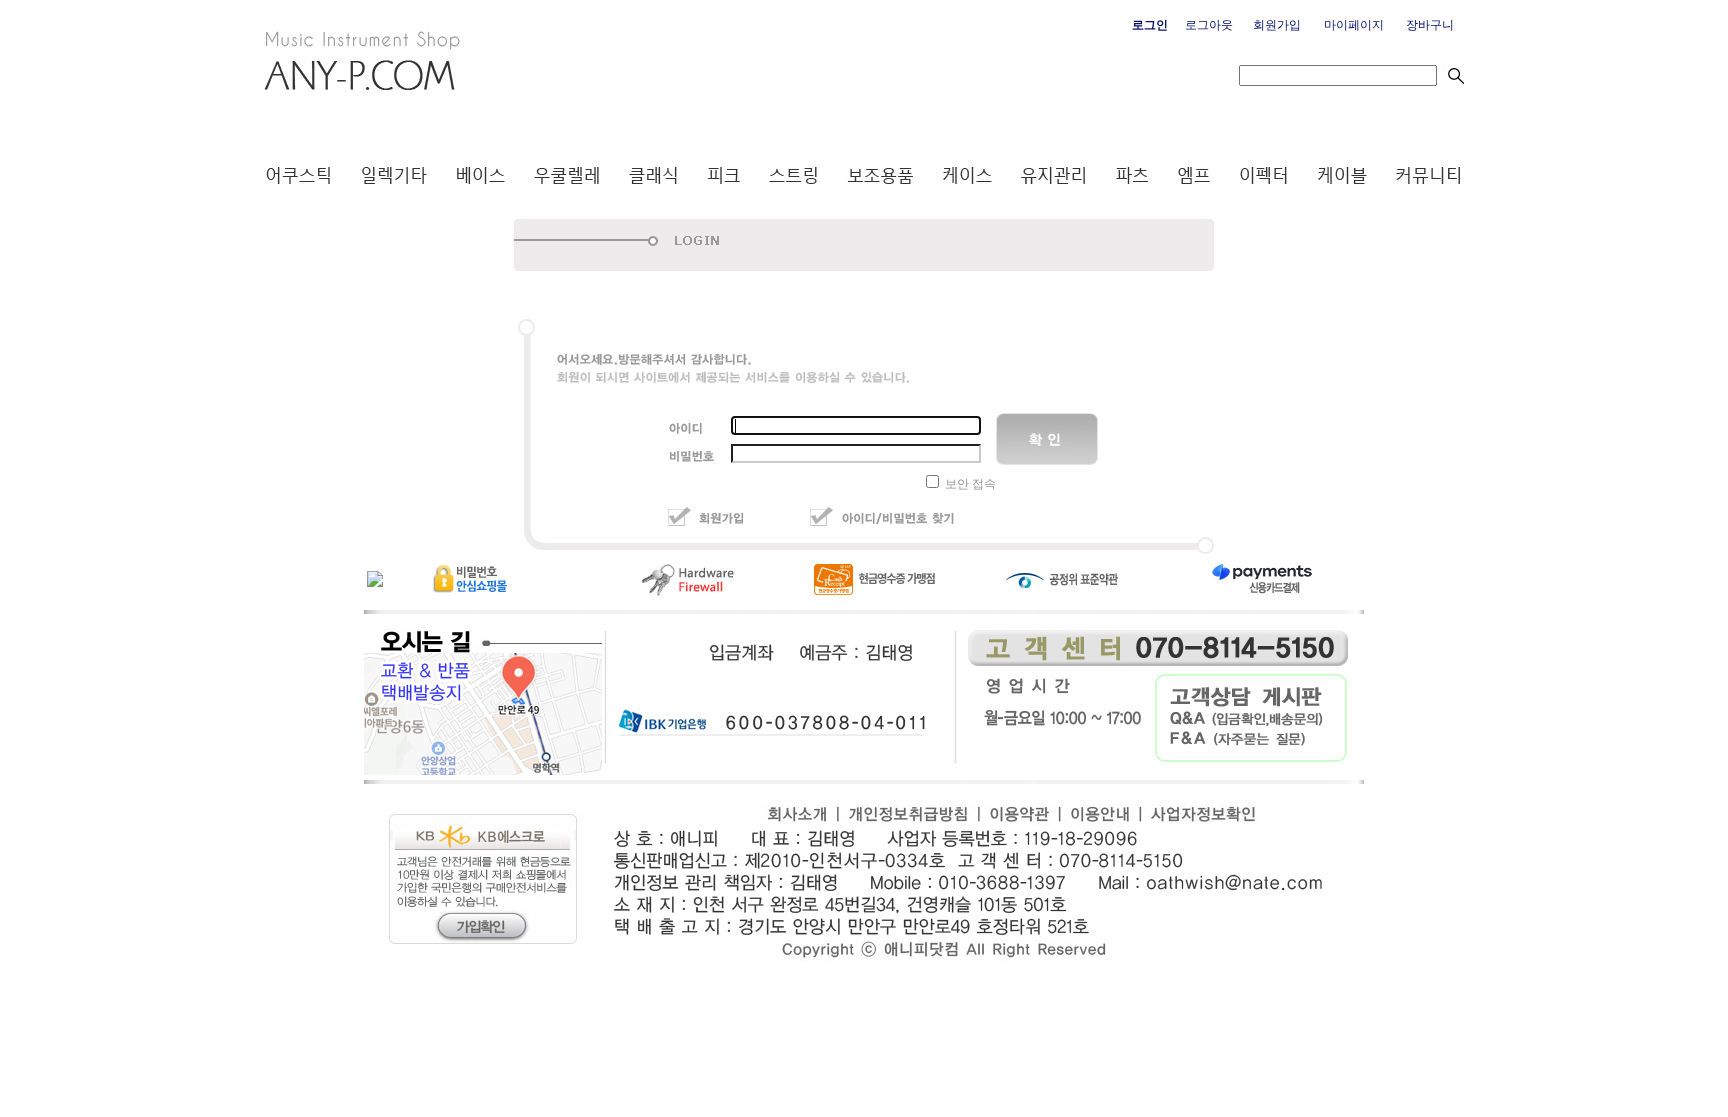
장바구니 (1430, 25)
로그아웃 (1209, 25)
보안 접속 (970, 484)
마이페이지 (1354, 25)
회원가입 (1277, 25)
